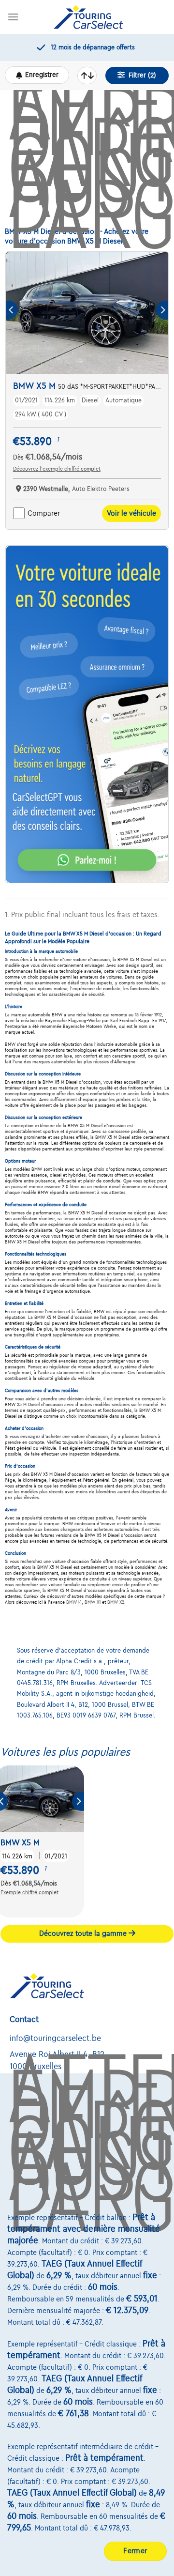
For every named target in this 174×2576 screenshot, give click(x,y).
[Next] (162, 310)
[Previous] (12, 310)
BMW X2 (116, 1602)
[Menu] (13, 17)
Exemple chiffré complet (29, 1892)
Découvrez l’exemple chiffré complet (57, 469)
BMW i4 (74, 1602)
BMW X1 (93, 1602)
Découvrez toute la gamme (84, 1933)
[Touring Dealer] (88, 17)
